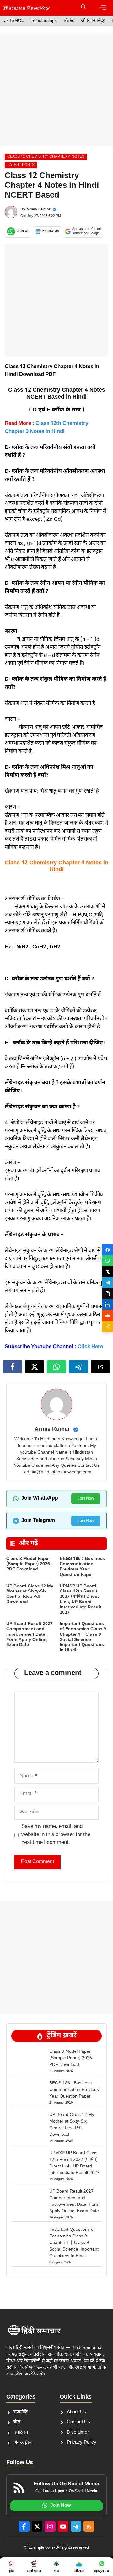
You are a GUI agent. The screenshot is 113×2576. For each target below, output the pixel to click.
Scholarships (44, 21)
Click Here (90, 1347)
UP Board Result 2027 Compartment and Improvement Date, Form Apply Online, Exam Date (30, 1634)
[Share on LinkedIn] (108, 1304)
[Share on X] (108, 1272)
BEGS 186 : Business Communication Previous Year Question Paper (82, 1567)
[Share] (108, 1326)
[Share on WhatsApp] (108, 1261)
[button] (83, 8)
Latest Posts (21, 165)
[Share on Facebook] (108, 1250)
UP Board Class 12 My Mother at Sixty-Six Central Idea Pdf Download (30, 1594)
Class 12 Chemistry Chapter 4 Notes (46, 157)
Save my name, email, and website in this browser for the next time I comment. (56, 1835)
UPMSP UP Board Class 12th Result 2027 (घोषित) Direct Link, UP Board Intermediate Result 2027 (81, 1599)
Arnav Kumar (38, 209)
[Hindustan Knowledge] (27, 8)
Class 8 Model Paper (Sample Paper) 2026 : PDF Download (30, 1564)
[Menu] (103, 8)
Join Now (86, 1499)
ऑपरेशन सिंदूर (93, 21)
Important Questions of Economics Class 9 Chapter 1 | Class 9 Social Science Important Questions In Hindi (83, 1637)
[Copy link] (108, 1293)
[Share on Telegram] (108, 1283)
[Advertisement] (56, 89)
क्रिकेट (69, 21)
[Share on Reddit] (108, 1315)
